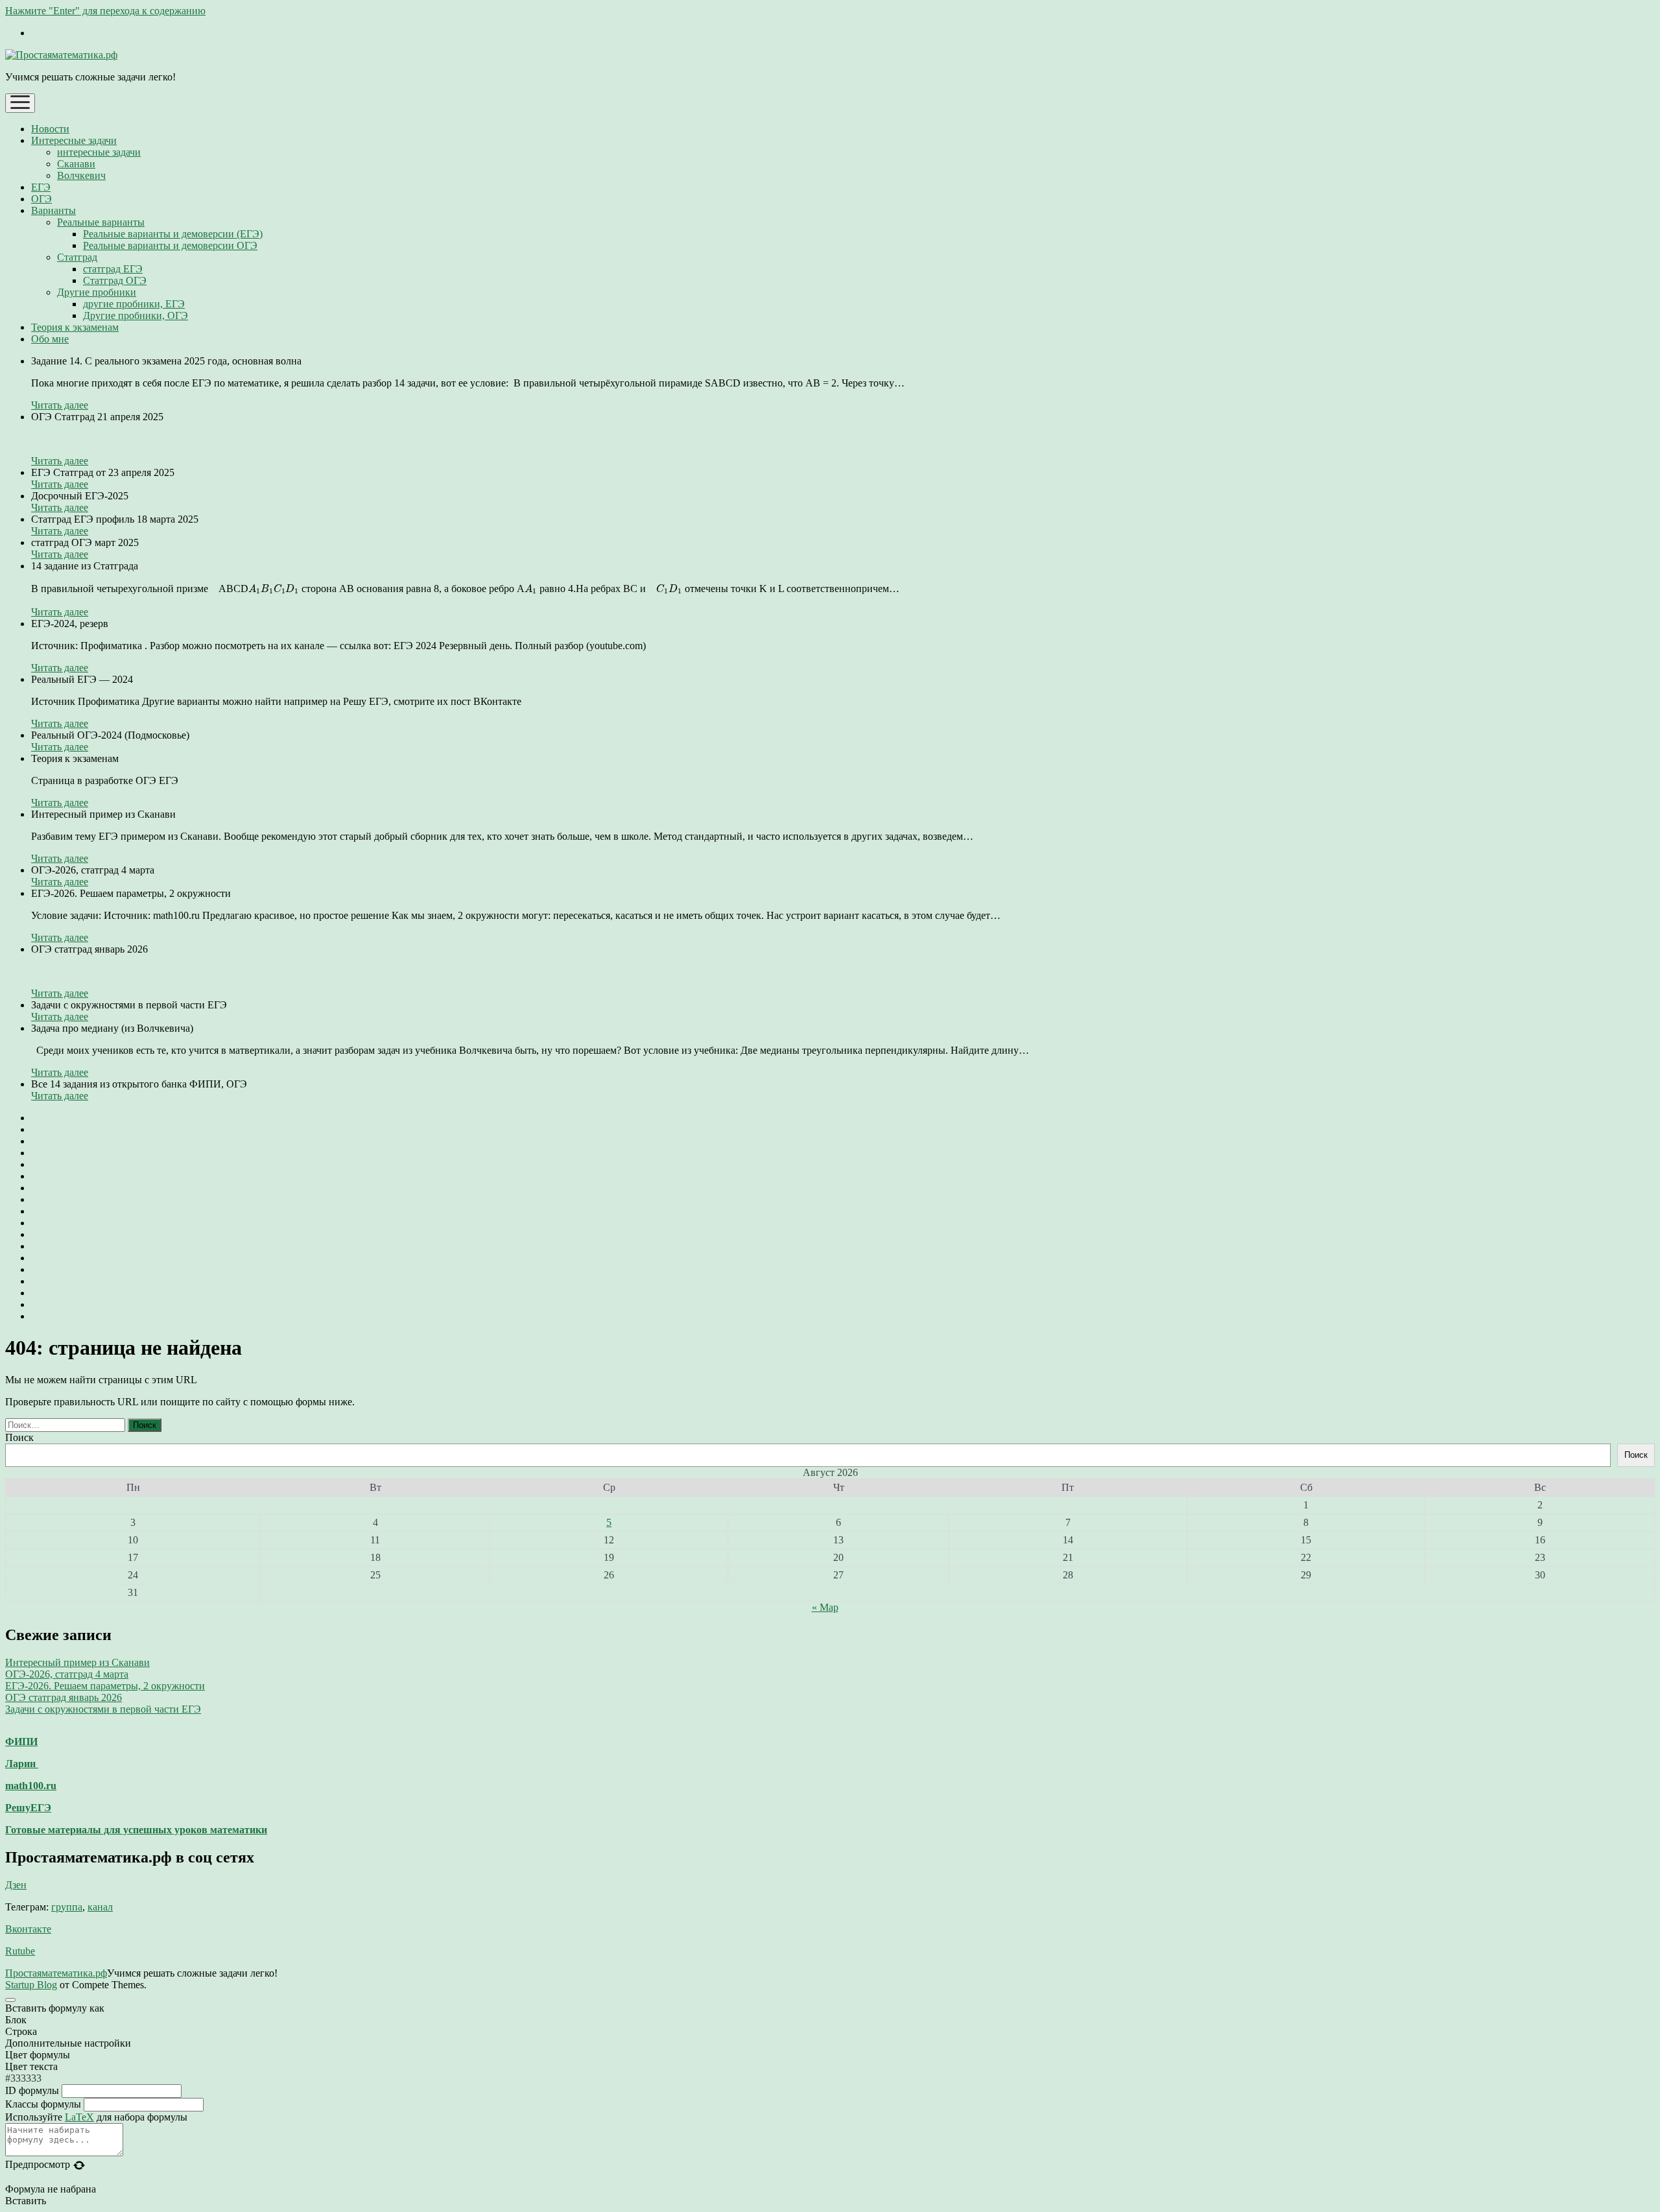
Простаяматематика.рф (56, 1973)
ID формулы (32, 2090)
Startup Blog (31, 1985)
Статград (77, 257)
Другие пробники (97, 292)
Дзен (16, 1885)
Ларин (22, 1764)
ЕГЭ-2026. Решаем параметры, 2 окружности (105, 1686)
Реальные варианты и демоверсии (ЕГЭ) (173, 234)
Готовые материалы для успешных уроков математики (136, 1830)
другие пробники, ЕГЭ (134, 304)
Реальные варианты (101, 222)
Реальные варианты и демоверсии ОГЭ (170, 245)
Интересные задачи (74, 140)
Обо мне (50, 339)
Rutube (20, 1951)
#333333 (23, 2078)
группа (67, 1907)
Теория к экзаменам (75, 327)
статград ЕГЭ (113, 269)
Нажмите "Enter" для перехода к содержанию (105, 11)
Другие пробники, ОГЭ (136, 315)
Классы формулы (43, 2104)
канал (100, 1907)
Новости (50, 129)
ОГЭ (41, 199)
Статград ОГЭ (115, 280)
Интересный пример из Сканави (77, 1662)
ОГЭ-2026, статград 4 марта (67, 1674)
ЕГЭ (41, 187)
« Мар (825, 1607)
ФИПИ (21, 1742)
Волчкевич (81, 175)
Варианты (53, 210)
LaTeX (79, 2117)
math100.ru (31, 1786)
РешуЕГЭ (28, 1808)
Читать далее (60, 405)
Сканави (76, 164)
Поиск (19, 1437)
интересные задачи (99, 152)
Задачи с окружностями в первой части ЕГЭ (103, 1709)
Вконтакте (28, 1929)
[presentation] (274, 589)
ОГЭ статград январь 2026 (64, 1697)
